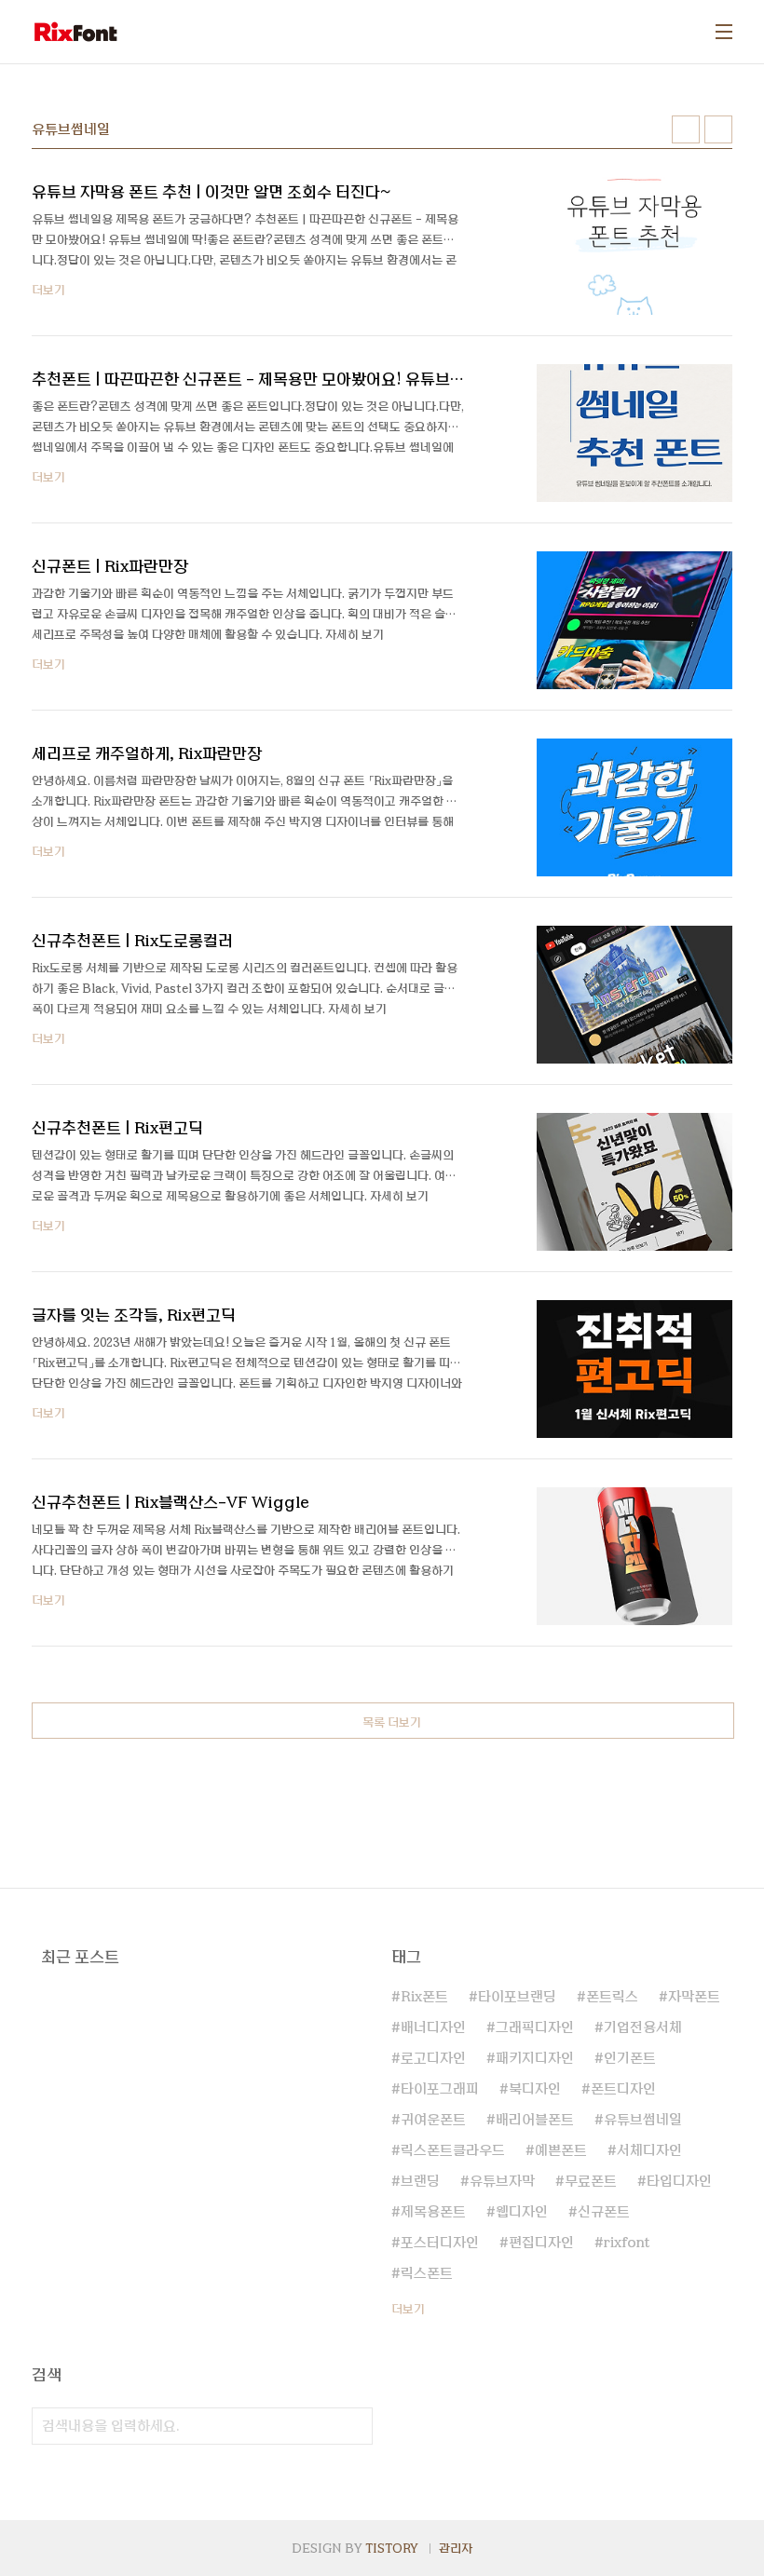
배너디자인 (433, 2027)
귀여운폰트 (433, 2120)
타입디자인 (679, 2181)
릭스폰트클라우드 (453, 2150)
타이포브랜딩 (517, 1997)
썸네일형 (686, 129)
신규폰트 (604, 2212)
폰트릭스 (612, 1997)
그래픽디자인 (535, 2027)
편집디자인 (541, 2243)
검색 (354, 2426)
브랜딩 (420, 2181)
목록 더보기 (392, 1722)
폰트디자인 (623, 2089)
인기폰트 (630, 2058)
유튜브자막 (502, 2181)
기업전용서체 (643, 2027)
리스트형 (718, 129)
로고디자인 (433, 2058)
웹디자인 (522, 2212)
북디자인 (535, 2089)
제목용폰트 (433, 2212)
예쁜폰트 (561, 2150)
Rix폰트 (424, 1997)
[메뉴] (724, 32)
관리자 (456, 2548)
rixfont (627, 2243)
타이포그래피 (440, 2089)
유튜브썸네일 (643, 2120)
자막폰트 (694, 1997)
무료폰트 (591, 2181)
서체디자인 (649, 2150)
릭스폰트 (427, 2273)
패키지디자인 (535, 2058)
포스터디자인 (440, 2243)
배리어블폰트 (535, 2120)
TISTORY (392, 2548)
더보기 (408, 2309)
